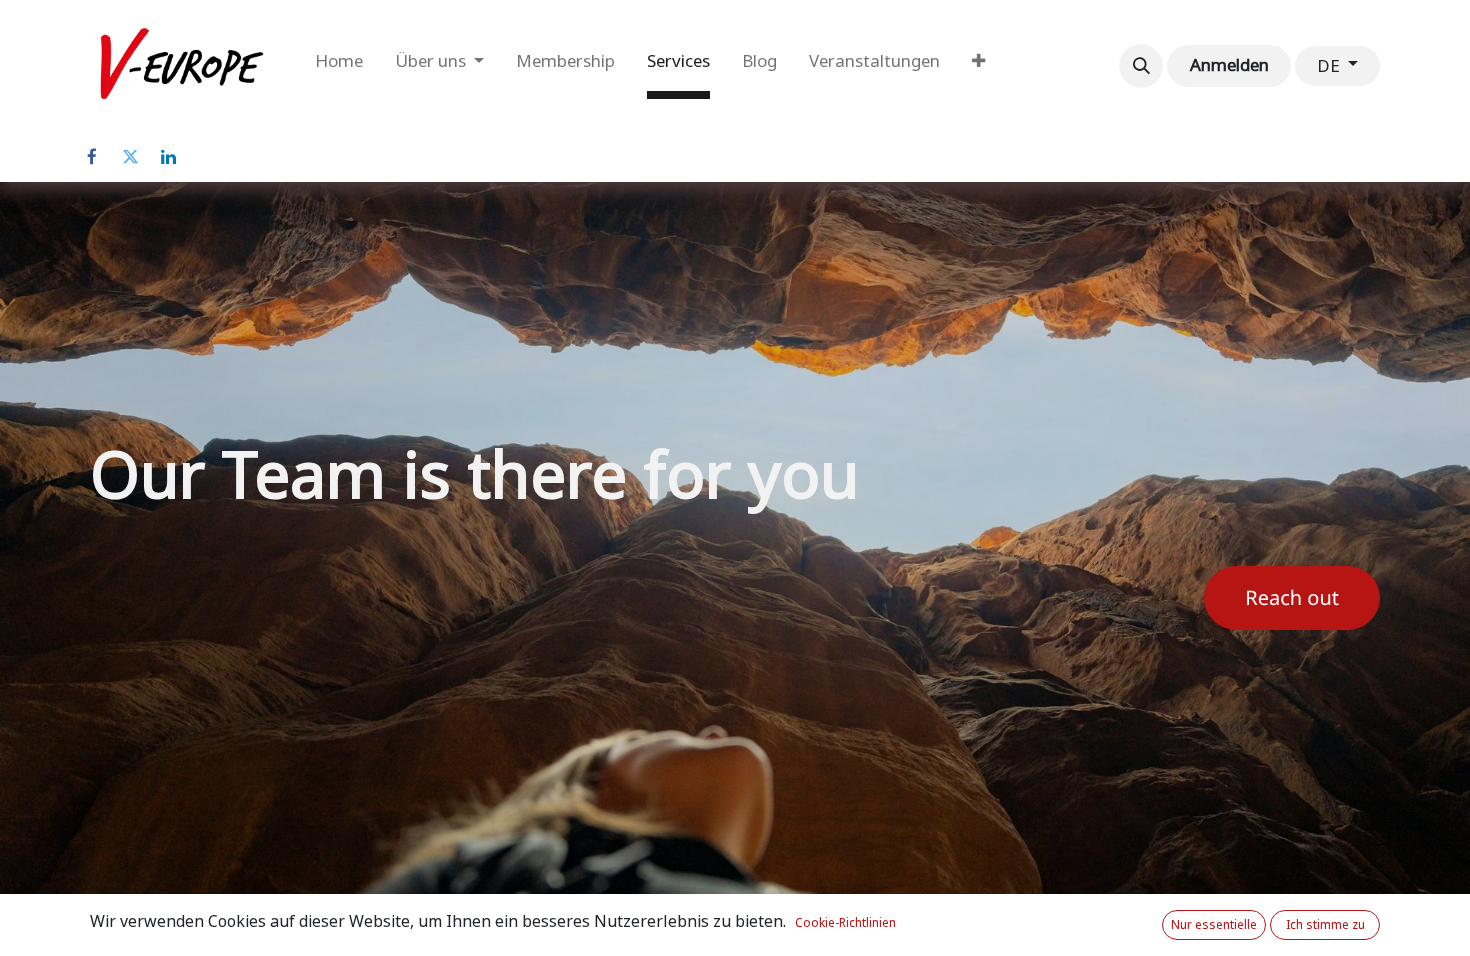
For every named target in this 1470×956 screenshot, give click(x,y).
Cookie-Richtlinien (845, 923)
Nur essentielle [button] (1214, 925)
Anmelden (1229, 65)
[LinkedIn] (168, 157)
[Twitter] (130, 157)
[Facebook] (92, 157)
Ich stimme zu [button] (1325, 925)
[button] (1141, 66)
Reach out (1292, 598)
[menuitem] (339, 66)
